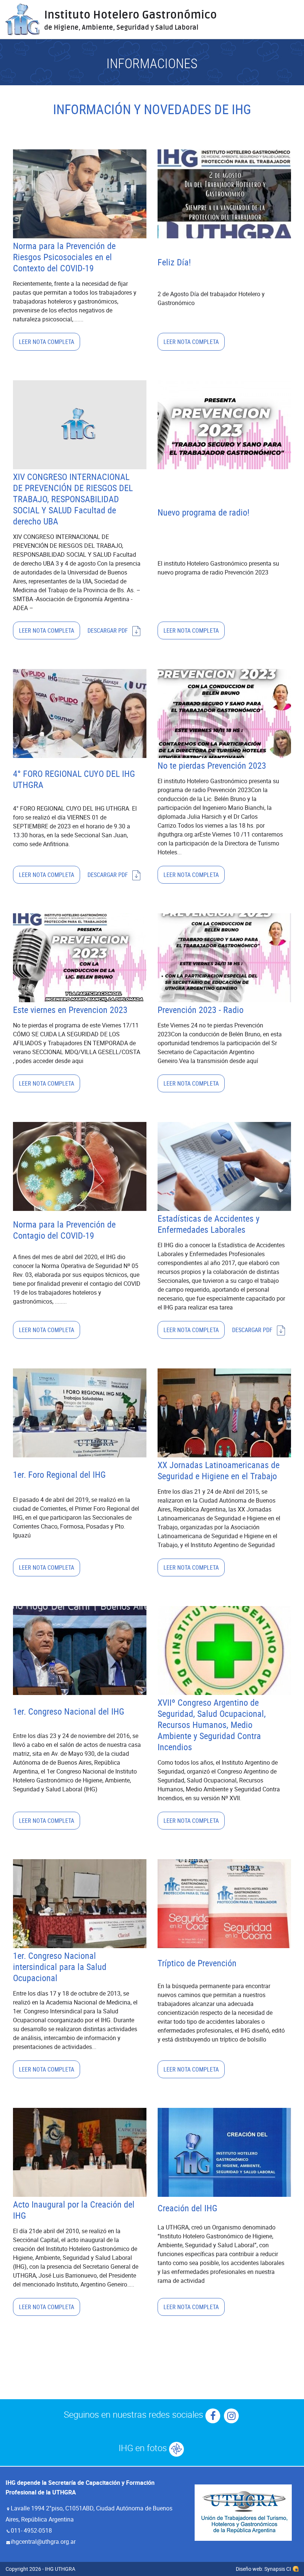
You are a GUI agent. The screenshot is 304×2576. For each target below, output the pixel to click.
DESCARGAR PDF (108, 630)
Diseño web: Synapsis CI (263, 2569)
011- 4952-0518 (31, 2530)
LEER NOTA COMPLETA (47, 342)
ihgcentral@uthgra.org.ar (43, 2542)
